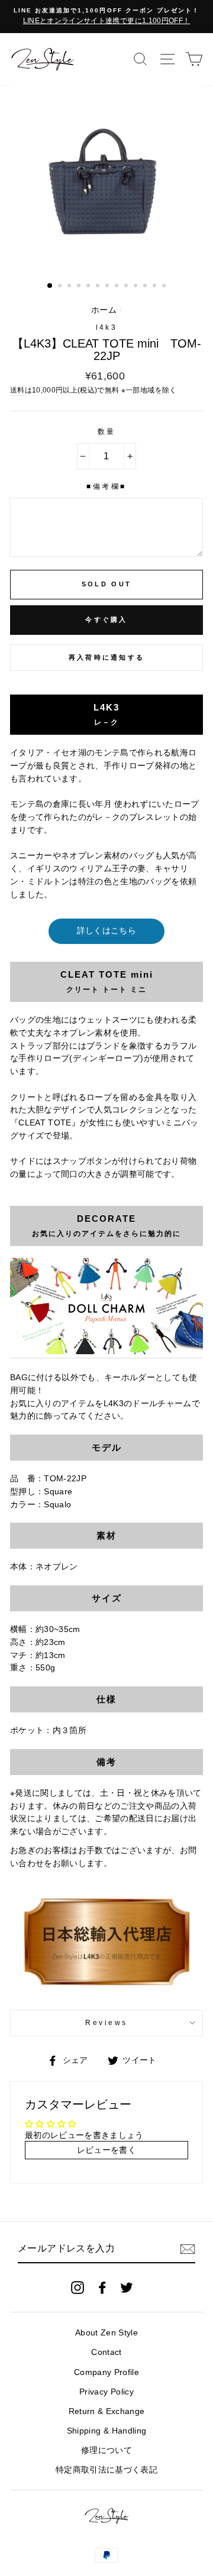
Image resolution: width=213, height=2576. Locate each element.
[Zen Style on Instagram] (78, 2288)
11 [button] (146, 287)
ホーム (104, 310)
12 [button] (156, 287)
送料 (17, 390)
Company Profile (106, 2372)
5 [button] (89, 287)
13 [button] (165, 287)
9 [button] (127, 287)
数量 (107, 432)
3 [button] (70, 287)
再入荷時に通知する (107, 657)
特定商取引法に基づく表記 (106, 2470)
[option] (106, 17)
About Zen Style (106, 2333)
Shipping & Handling (106, 2431)
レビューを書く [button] (106, 2150)
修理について (106, 2450)
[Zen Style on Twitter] (127, 2288)
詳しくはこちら (106, 931)
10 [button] (137, 287)
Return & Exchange (107, 2411)
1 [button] (50, 286)
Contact (106, 2352)
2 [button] (61, 287)
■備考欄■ (106, 486)
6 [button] (99, 287)
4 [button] (80, 287)
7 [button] (108, 287)
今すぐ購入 (106, 619)
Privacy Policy (106, 2392)
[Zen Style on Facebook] (102, 2288)
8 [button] (118, 287)
